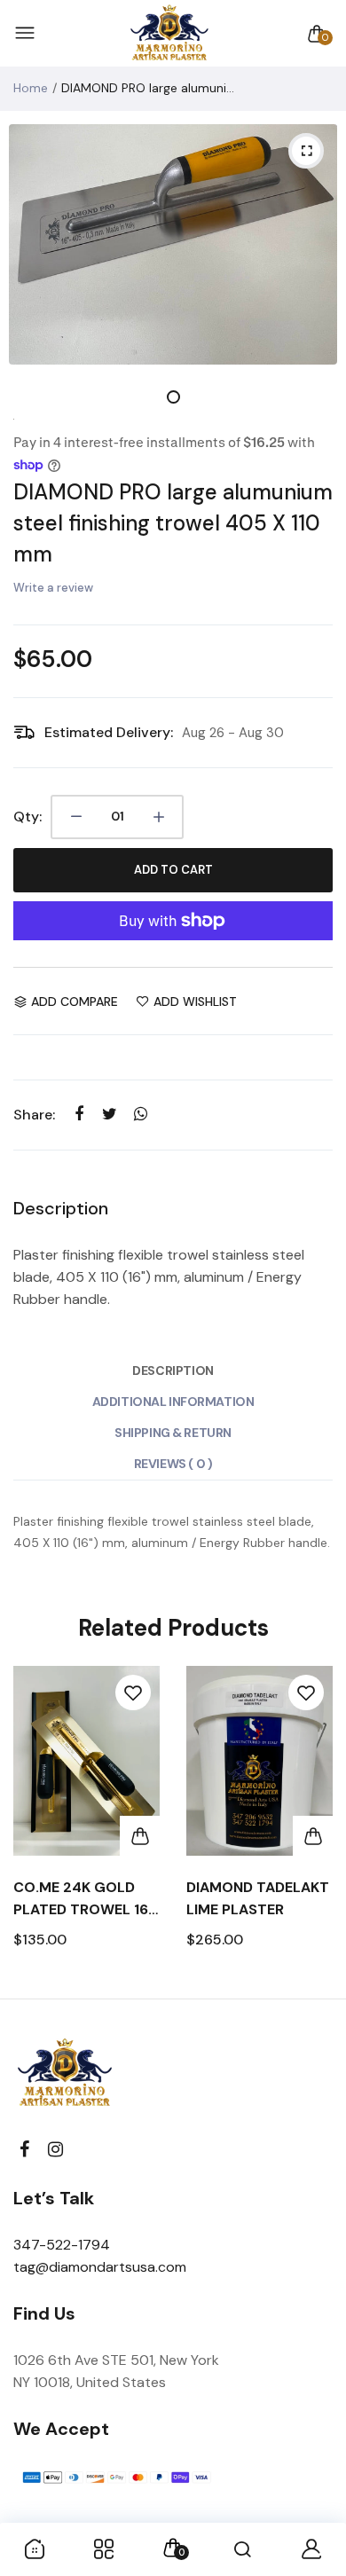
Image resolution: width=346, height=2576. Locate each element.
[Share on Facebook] (79, 1115)
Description (173, 1370)
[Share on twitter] (110, 1115)
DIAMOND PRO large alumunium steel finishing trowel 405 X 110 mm (173, 523)
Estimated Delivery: (109, 732)
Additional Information (173, 1402)
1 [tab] (173, 397)
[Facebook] (24, 2150)
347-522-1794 (62, 2245)
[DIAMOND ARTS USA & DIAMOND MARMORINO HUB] (169, 34)
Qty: (28, 817)
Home (31, 88)
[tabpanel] (173, 244)
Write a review (53, 588)
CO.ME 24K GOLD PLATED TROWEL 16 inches (81, 1899)
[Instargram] (55, 2150)
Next (313, 1823)
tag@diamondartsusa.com (100, 2267)
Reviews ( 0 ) (173, 1464)
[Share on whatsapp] (141, 1115)
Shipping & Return (173, 1433)
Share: (34, 1115)
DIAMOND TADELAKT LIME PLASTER (258, 1898)
